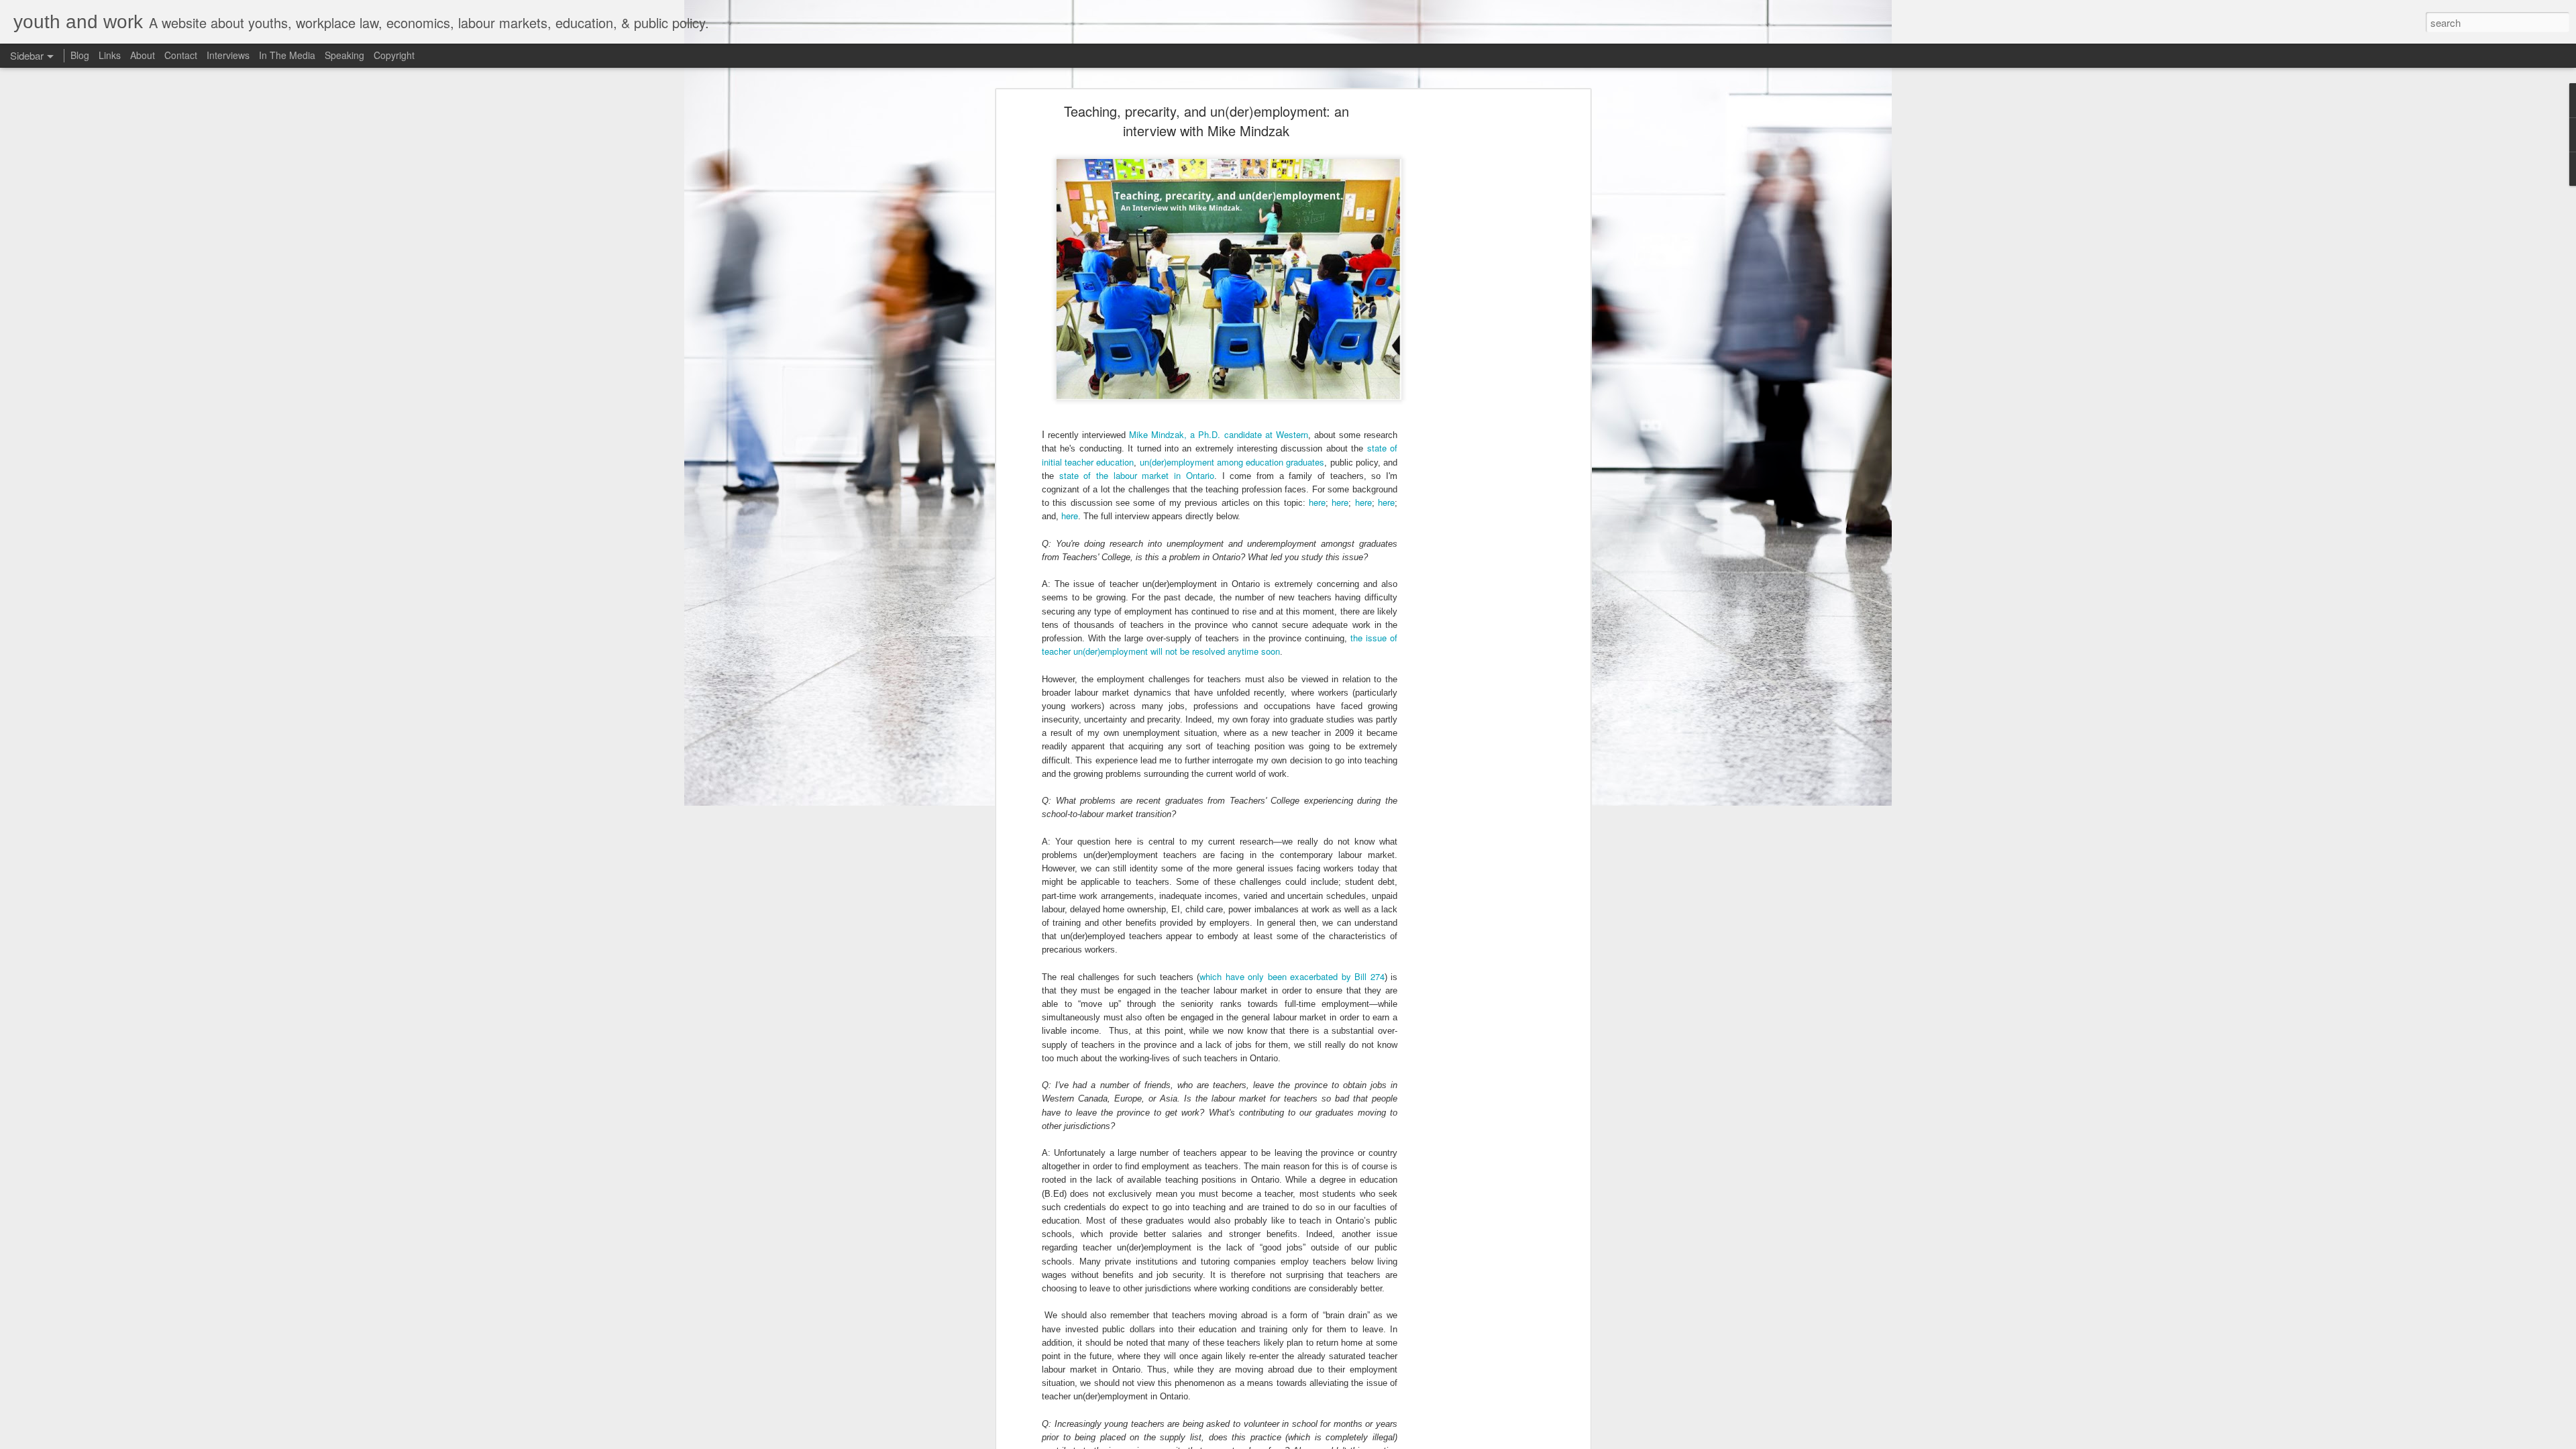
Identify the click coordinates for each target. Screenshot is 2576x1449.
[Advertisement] (1471, 319)
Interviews (228, 55)
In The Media (287, 55)
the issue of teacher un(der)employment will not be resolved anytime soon (1220, 644)
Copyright (394, 55)
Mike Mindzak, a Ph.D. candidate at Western (1219, 434)
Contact (181, 55)
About (143, 55)
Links (110, 55)
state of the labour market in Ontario (1137, 475)
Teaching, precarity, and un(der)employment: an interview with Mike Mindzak (1206, 121)
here (1317, 502)
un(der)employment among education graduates (1232, 462)
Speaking (344, 55)
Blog (80, 55)
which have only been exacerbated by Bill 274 (1292, 976)
